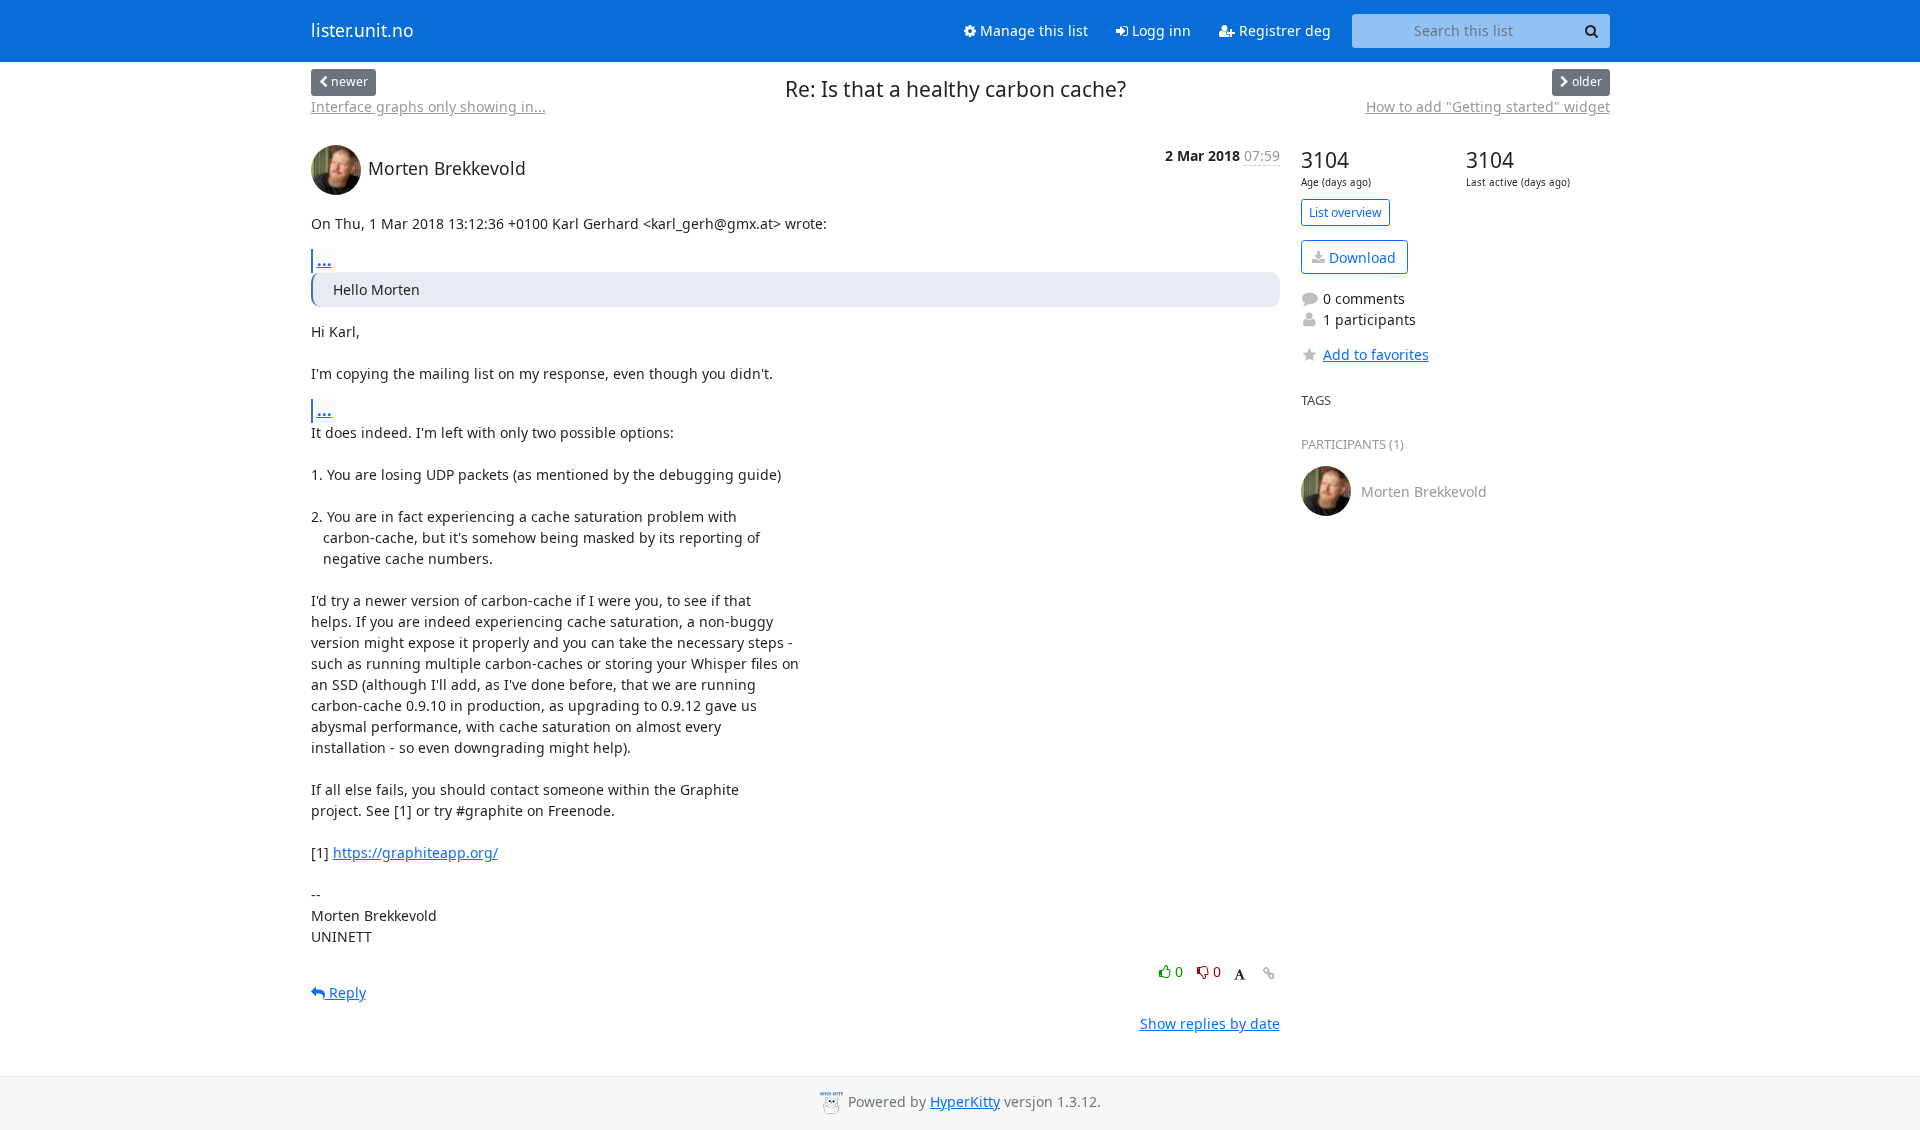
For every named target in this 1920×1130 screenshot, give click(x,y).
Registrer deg (1283, 30)
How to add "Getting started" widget (1488, 106)
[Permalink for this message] (1269, 973)
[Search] (1592, 31)
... (324, 260)
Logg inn (1159, 30)
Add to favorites (1376, 354)
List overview (1345, 212)
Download (1360, 257)
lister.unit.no (362, 31)
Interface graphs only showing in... (428, 106)
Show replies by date (1210, 1023)
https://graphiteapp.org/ (415, 852)
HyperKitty (965, 1101)
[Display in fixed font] (1239, 974)
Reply (345, 992)
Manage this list (1032, 30)
